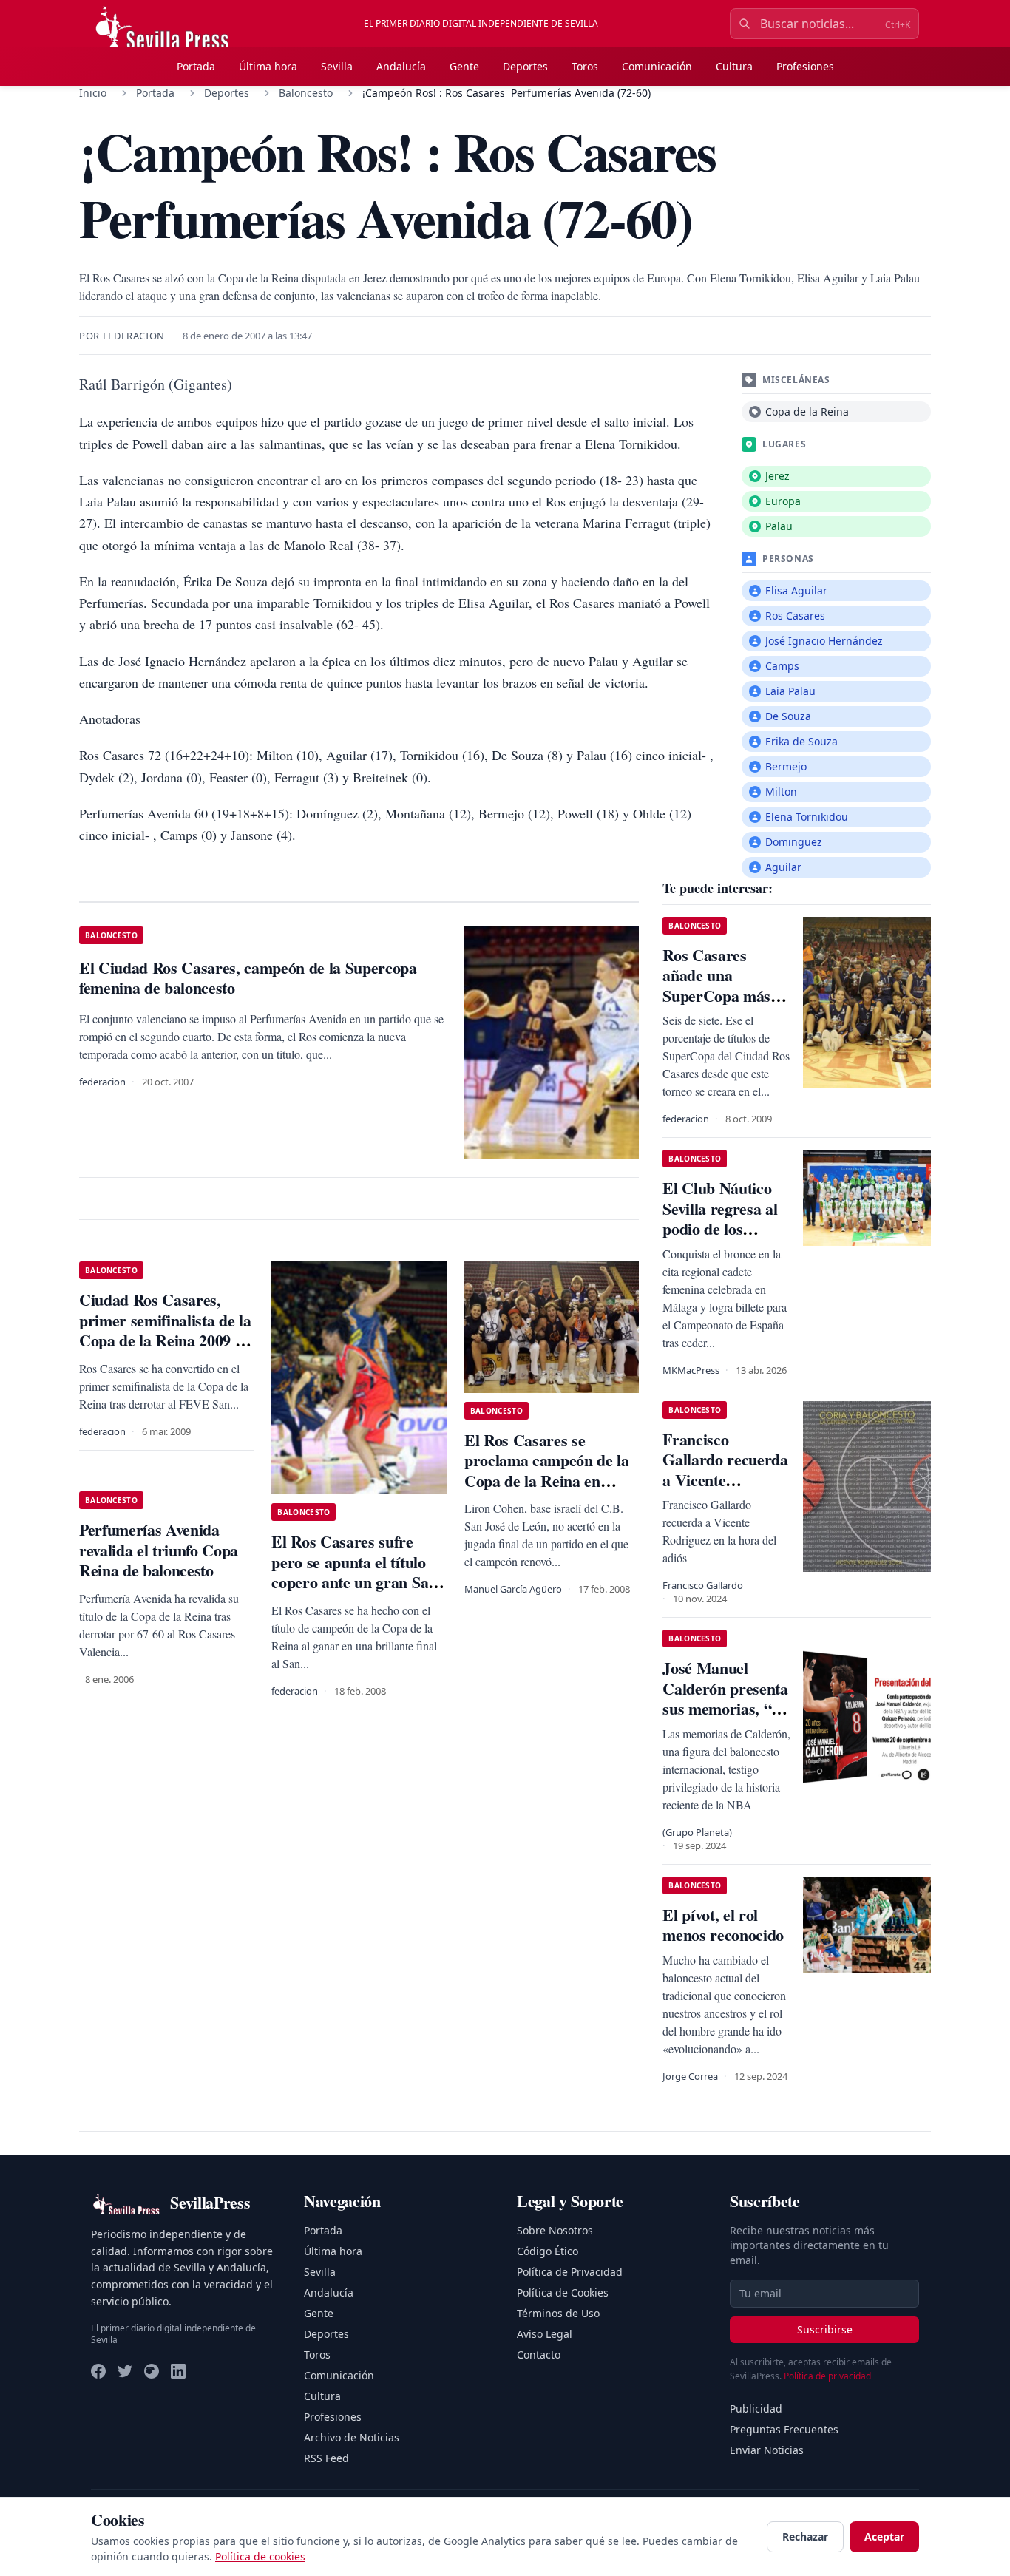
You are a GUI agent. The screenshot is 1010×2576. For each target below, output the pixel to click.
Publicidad (756, 2409)
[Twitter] (125, 2371)
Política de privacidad (827, 2376)
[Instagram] (152, 2371)
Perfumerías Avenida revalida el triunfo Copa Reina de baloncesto (159, 1550)
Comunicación (657, 66)
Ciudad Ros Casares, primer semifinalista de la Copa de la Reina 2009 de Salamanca (165, 1330)
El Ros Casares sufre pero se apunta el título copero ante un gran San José (354, 1572)
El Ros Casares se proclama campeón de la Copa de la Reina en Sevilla (547, 1471)
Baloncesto (306, 93)
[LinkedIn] (178, 2371)
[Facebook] (98, 2371)
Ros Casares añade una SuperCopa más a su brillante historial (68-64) (722, 996)
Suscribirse (825, 2329)
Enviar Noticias (767, 2450)
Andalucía (401, 66)
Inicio (93, 93)
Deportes (525, 66)
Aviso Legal (545, 2334)
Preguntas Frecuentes (784, 2429)
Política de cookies (260, 2556)
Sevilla (337, 66)
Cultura (734, 66)
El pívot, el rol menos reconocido (723, 1925)
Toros (585, 66)
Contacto (539, 2355)
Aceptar (884, 2536)
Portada (196, 66)
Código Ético (548, 2251)
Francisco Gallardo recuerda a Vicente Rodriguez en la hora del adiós (725, 1480)
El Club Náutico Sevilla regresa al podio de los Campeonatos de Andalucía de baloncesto (720, 1239)
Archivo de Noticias (352, 2437)
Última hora (268, 66)
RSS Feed (326, 2458)
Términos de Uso (558, 2313)
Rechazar (805, 2536)
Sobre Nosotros (555, 2230)
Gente (464, 66)
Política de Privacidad (570, 2272)
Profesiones (805, 66)
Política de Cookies (563, 2292)
